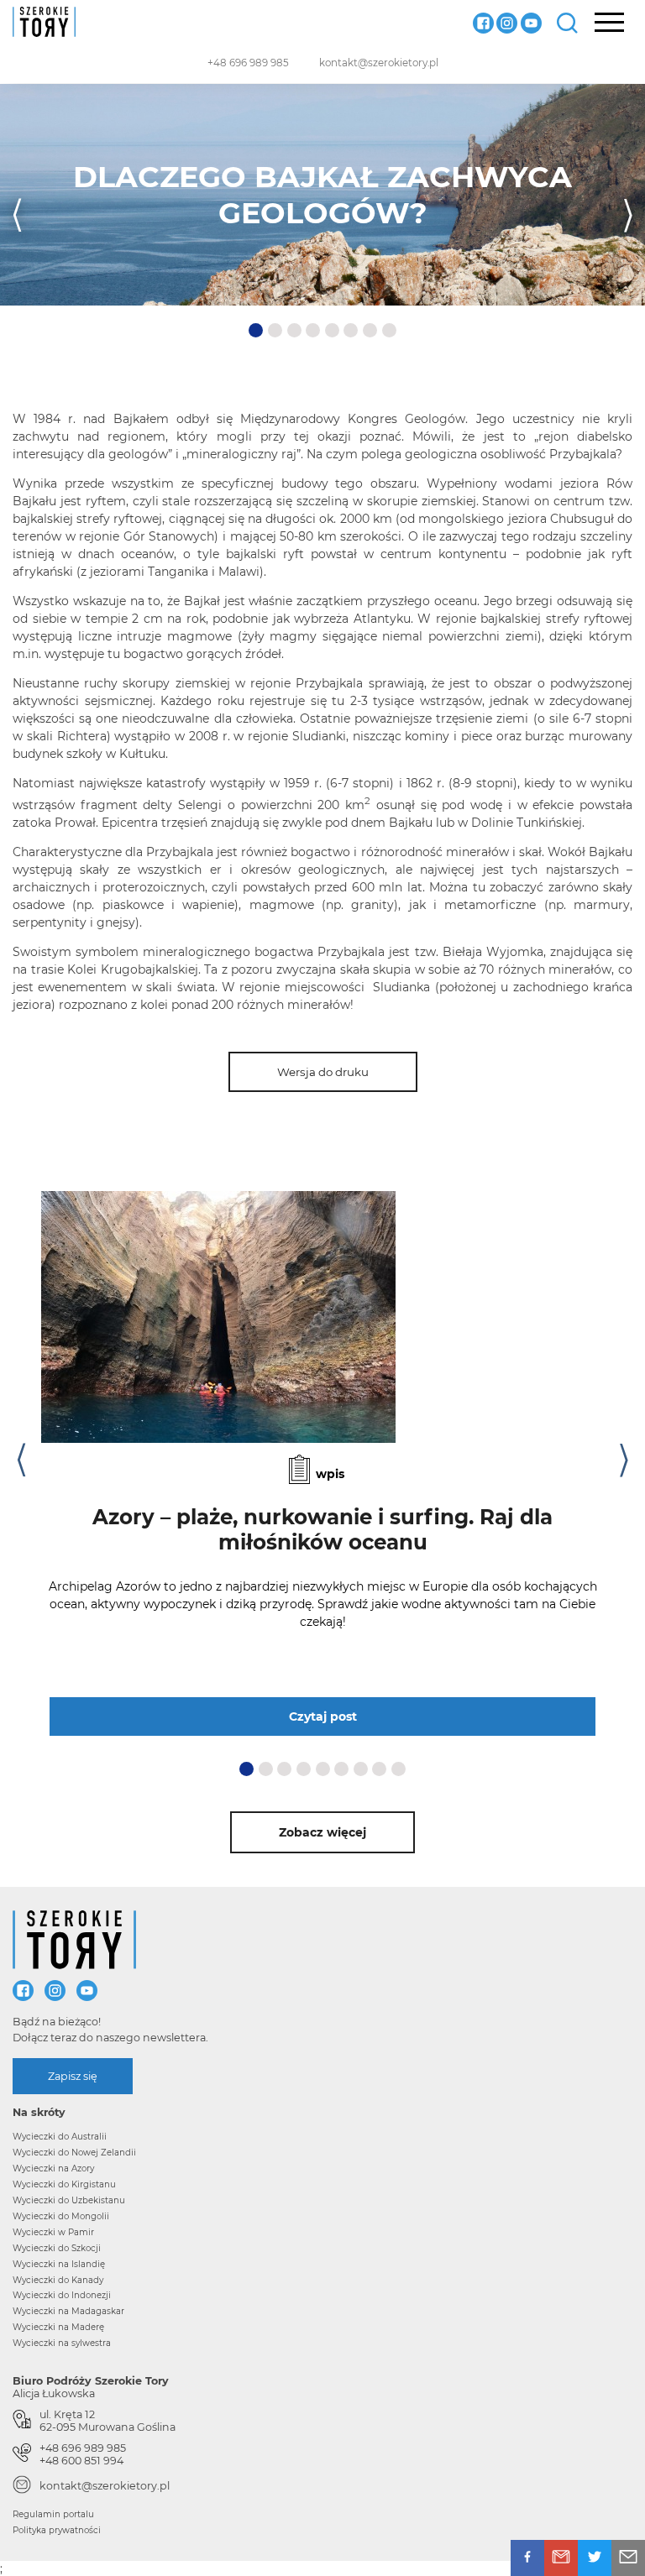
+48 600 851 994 (81, 2461)
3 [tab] (296, 331)
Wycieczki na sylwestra (62, 2343)
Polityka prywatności (57, 2530)
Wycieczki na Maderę (58, 2327)
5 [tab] (333, 331)
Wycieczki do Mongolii (61, 2216)
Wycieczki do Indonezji (62, 2295)
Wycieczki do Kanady (58, 2280)
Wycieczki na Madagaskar (68, 2311)
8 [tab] (391, 331)
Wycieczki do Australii (60, 2137)
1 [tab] (256, 331)
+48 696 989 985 (248, 63)
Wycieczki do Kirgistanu (64, 2184)
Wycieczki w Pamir (53, 2232)
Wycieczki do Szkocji (57, 2248)
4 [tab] (315, 331)
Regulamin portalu (53, 2514)
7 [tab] (371, 331)
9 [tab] (400, 1769)
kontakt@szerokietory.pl (379, 63)
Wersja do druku (323, 1072)
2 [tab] (276, 331)
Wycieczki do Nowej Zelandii (74, 2153)
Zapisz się (73, 2076)
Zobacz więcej (322, 1832)
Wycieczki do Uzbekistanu (69, 2200)
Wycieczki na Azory (53, 2168)
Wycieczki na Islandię (59, 2264)
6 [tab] (352, 331)
